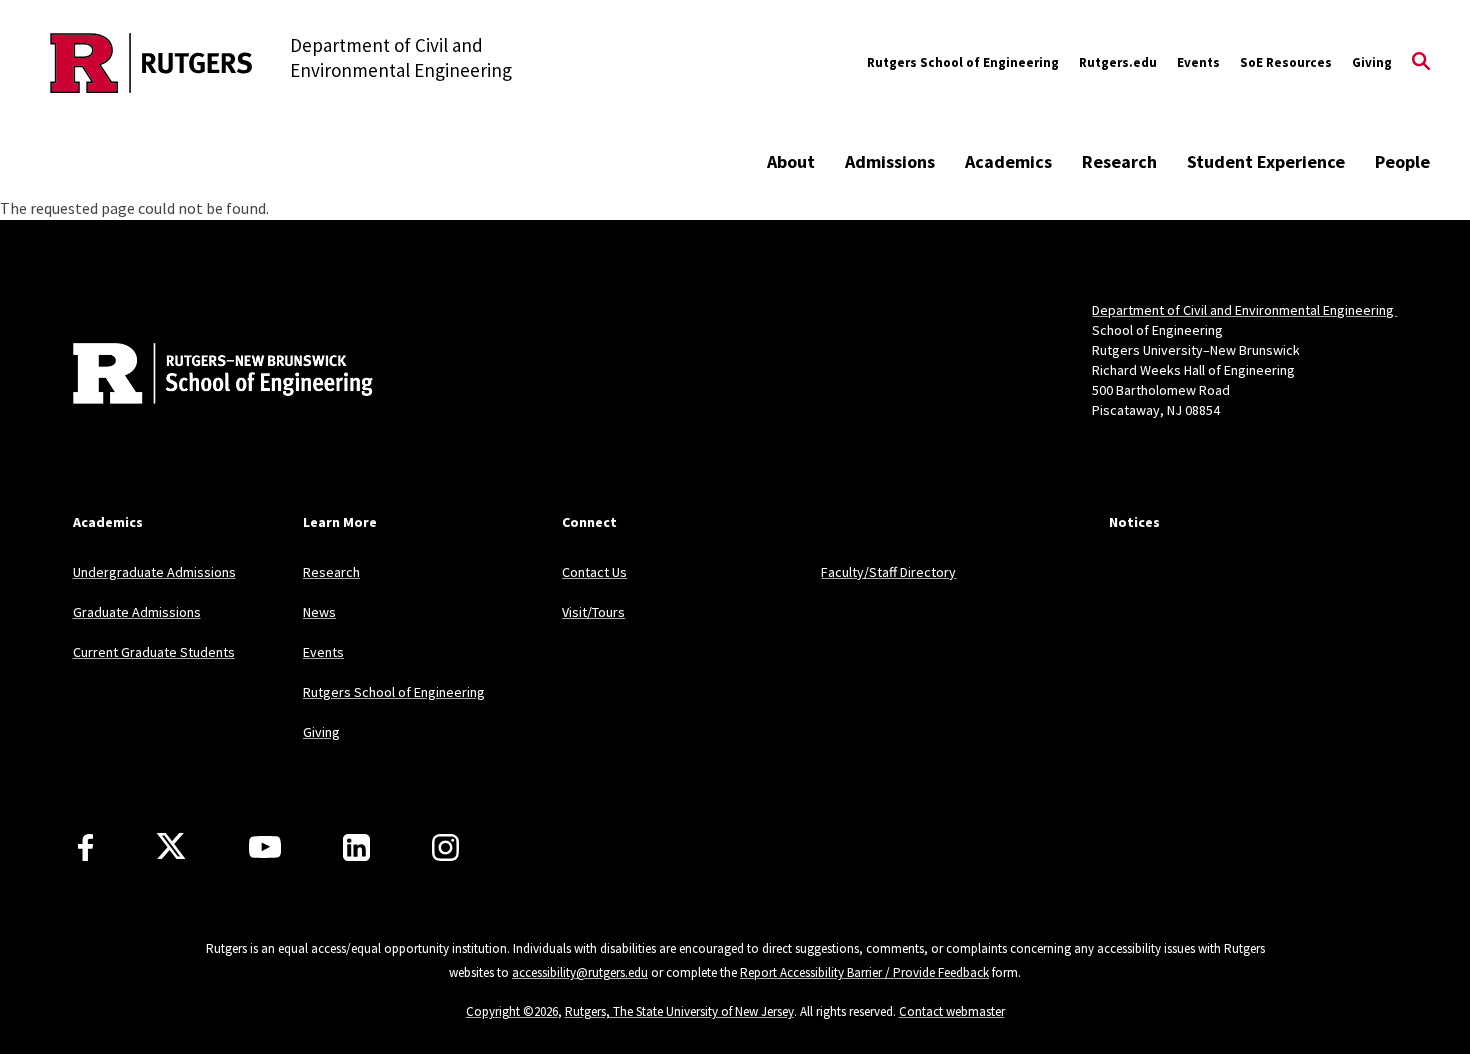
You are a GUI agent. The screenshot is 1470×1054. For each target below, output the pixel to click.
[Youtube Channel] (265, 847)
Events (1198, 62)
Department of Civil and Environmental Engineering (1244, 310)
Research (1119, 161)
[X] (171, 847)
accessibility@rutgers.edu (580, 972)
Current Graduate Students (154, 652)
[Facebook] (85, 847)
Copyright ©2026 (512, 1011)
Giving (1372, 62)
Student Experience (1266, 161)
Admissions (890, 161)
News (319, 612)
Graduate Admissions (137, 612)
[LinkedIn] (356, 847)
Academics (1008, 161)
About (791, 161)
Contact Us (594, 572)
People (1402, 161)
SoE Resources (1286, 62)
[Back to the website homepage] (151, 63)
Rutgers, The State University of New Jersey (679, 1011)
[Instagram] (445, 847)
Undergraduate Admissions (154, 572)
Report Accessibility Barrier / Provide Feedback (864, 972)
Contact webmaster (952, 1011)
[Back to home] (205, 376)
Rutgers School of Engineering (963, 62)
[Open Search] (1421, 63)
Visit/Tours (593, 612)
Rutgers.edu (1118, 62)
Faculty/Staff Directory (888, 572)
